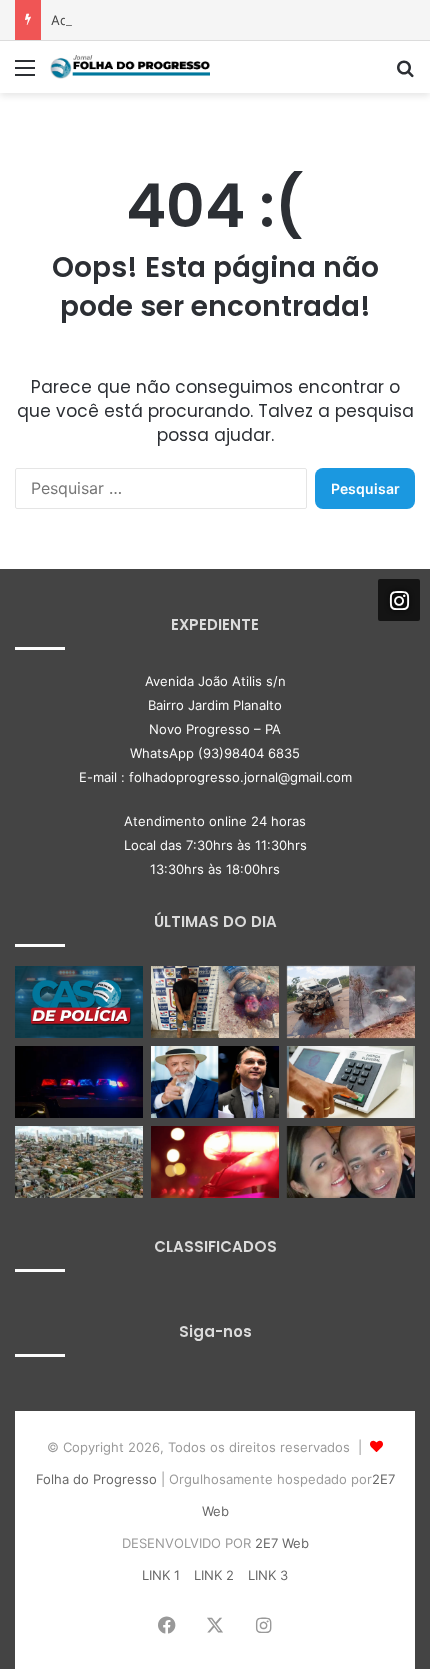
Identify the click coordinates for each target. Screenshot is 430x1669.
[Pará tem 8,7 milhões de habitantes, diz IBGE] (79, 1162)
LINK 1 (161, 1575)
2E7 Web (282, 1543)
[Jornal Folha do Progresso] (130, 67)
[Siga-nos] (399, 600)
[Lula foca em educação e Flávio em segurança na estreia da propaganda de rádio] (215, 1082)
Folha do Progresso (96, 1479)
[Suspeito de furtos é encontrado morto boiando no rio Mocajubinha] (215, 1162)
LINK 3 (268, 1575)
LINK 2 (214, 1575)
